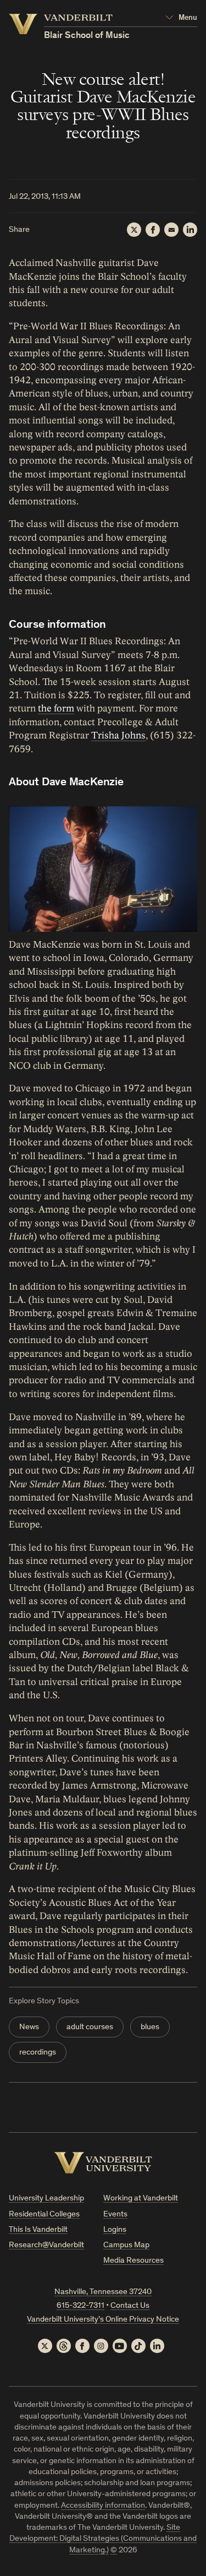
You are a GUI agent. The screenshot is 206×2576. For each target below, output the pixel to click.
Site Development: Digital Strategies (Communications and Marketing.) (103, 2539)
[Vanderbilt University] (103, 2163)
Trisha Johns (118, 735)
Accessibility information (103, 2506)
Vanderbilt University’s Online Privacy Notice (103, 2320)
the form (56, 708)
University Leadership (46, 2199)
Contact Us (130, 2306)
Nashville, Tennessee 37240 (103, 2292)
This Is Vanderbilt (38, 2230)
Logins (115, 2230)
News (29, 2027)
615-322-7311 (80, 2306)
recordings (38, 2053)
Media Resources (133, 2261)
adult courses (90, 2027)
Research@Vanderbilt (46, 2245)
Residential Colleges (44, 2214)
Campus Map (126, 2245)
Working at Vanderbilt (141, 2199)
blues (150, 2027)
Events (115, 2214)
